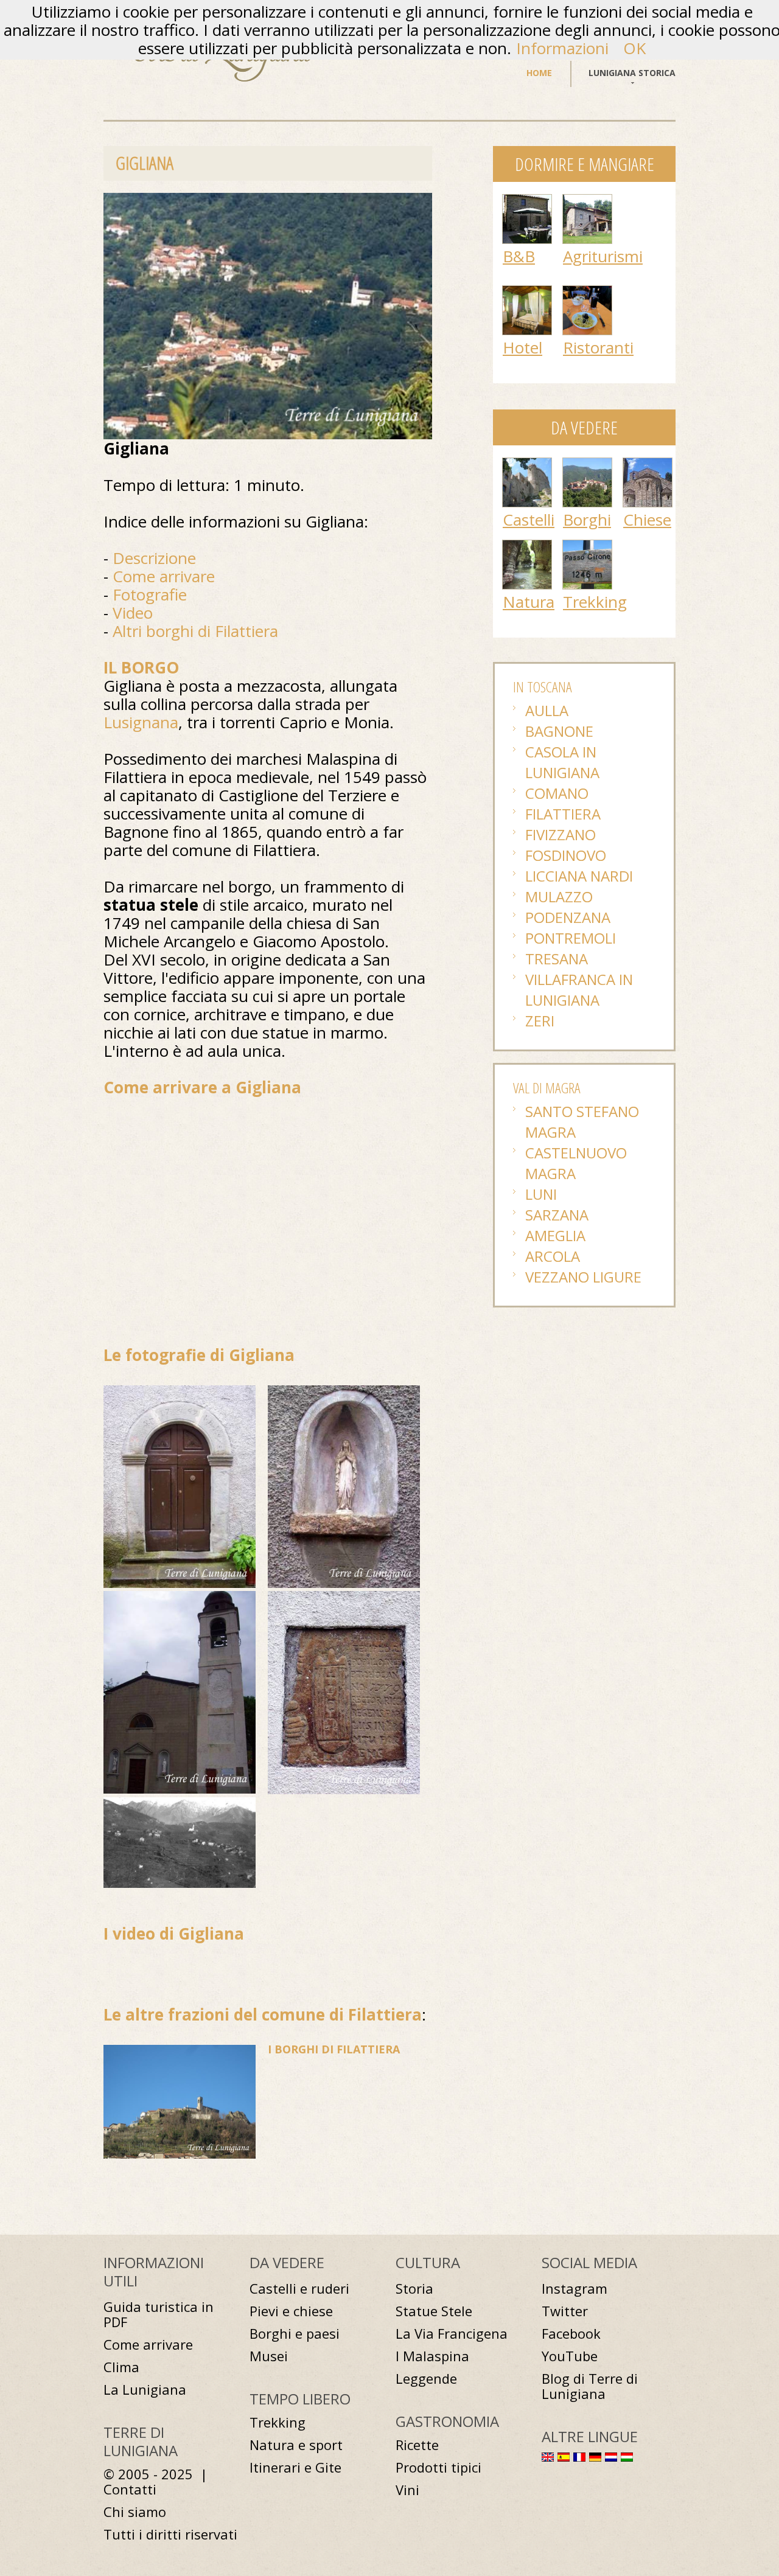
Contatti (130, 2489)
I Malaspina (432, 2356)
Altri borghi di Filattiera (195, 631)
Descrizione (154, 558)
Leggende (426, 2379)
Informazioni (562, 48)
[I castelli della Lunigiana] (527, 464)
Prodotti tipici (438, 2467)
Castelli (529, 520)
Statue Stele (434, 2311)
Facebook (571, 2334)
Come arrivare (164, 576)
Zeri (540, 1021)
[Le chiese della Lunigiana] (648, 464)
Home (539, 73)
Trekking (595, 602)
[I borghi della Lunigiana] (587, 464)
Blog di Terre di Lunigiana (590, 2386)
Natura (529, 602)
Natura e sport (296, 2445)
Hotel (522, 347)
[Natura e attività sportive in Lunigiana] (527, 546)
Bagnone (559, 731)
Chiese (647, 520)
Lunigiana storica (632, 73)
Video (133, 613)
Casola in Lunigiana (562, 762)
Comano (557, 793)
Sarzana (557, 1215)
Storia (414, 2289)
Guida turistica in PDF (159, 2314)
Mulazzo (559, 896)
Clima (121, 2367)
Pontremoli (571, 938)
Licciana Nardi (579, 876)
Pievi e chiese (291, 2311)
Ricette (417, 2445)
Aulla (547, 710)
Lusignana (141, 722)
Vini (407, 2490)
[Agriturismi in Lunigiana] (587, 201)
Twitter (565, 2311)
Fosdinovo (566, 855)
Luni (541, 1194)
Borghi (587, 520)
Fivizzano (561, 834)
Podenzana (568, 917)
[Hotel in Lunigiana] (527, 292)
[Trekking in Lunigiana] (587, 546)
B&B (519, 256)
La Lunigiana (145, 2390)
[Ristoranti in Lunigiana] (587, 292)
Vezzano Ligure (583, 1277)
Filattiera (563, 814)
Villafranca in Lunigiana (579, 990)
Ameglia (555, 1235)
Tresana (557, 959)
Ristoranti (598, 347)
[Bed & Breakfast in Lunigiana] (527, 201)
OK (634, 48)
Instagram (575, 2289)
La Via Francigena (452, 2334)
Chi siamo (135, 2512)
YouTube (570, 2356)
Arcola (553, 1256)
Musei (269, 2356)
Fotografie (150, 594)
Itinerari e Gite (295, 2467)
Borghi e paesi (295, 2334)
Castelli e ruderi (299, 2289)
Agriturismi (603, 256)
